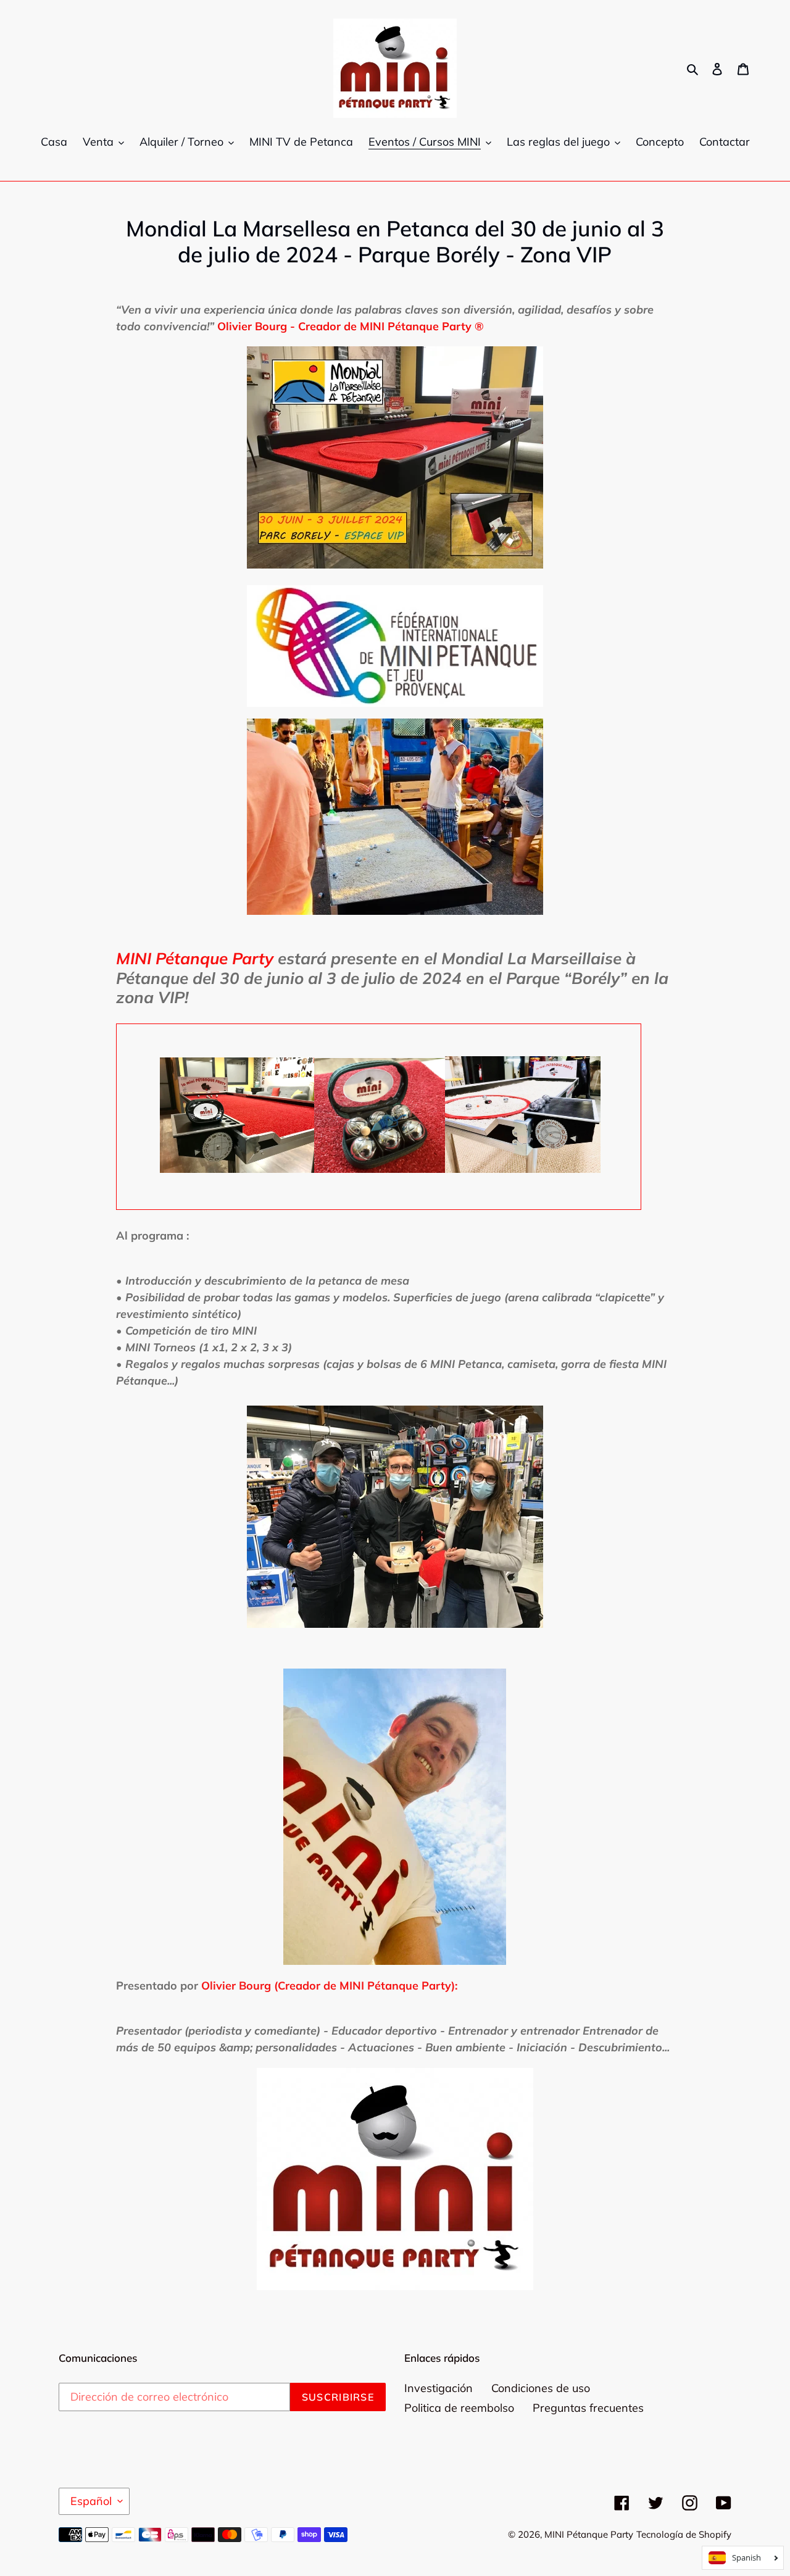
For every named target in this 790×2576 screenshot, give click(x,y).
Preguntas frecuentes (588, 2408)
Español (91, 2501)
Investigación (439, 2388)
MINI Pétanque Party (589, 2534)
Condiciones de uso (541, 2388)
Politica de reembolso (459, 2408)
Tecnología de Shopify (684, 2534)
